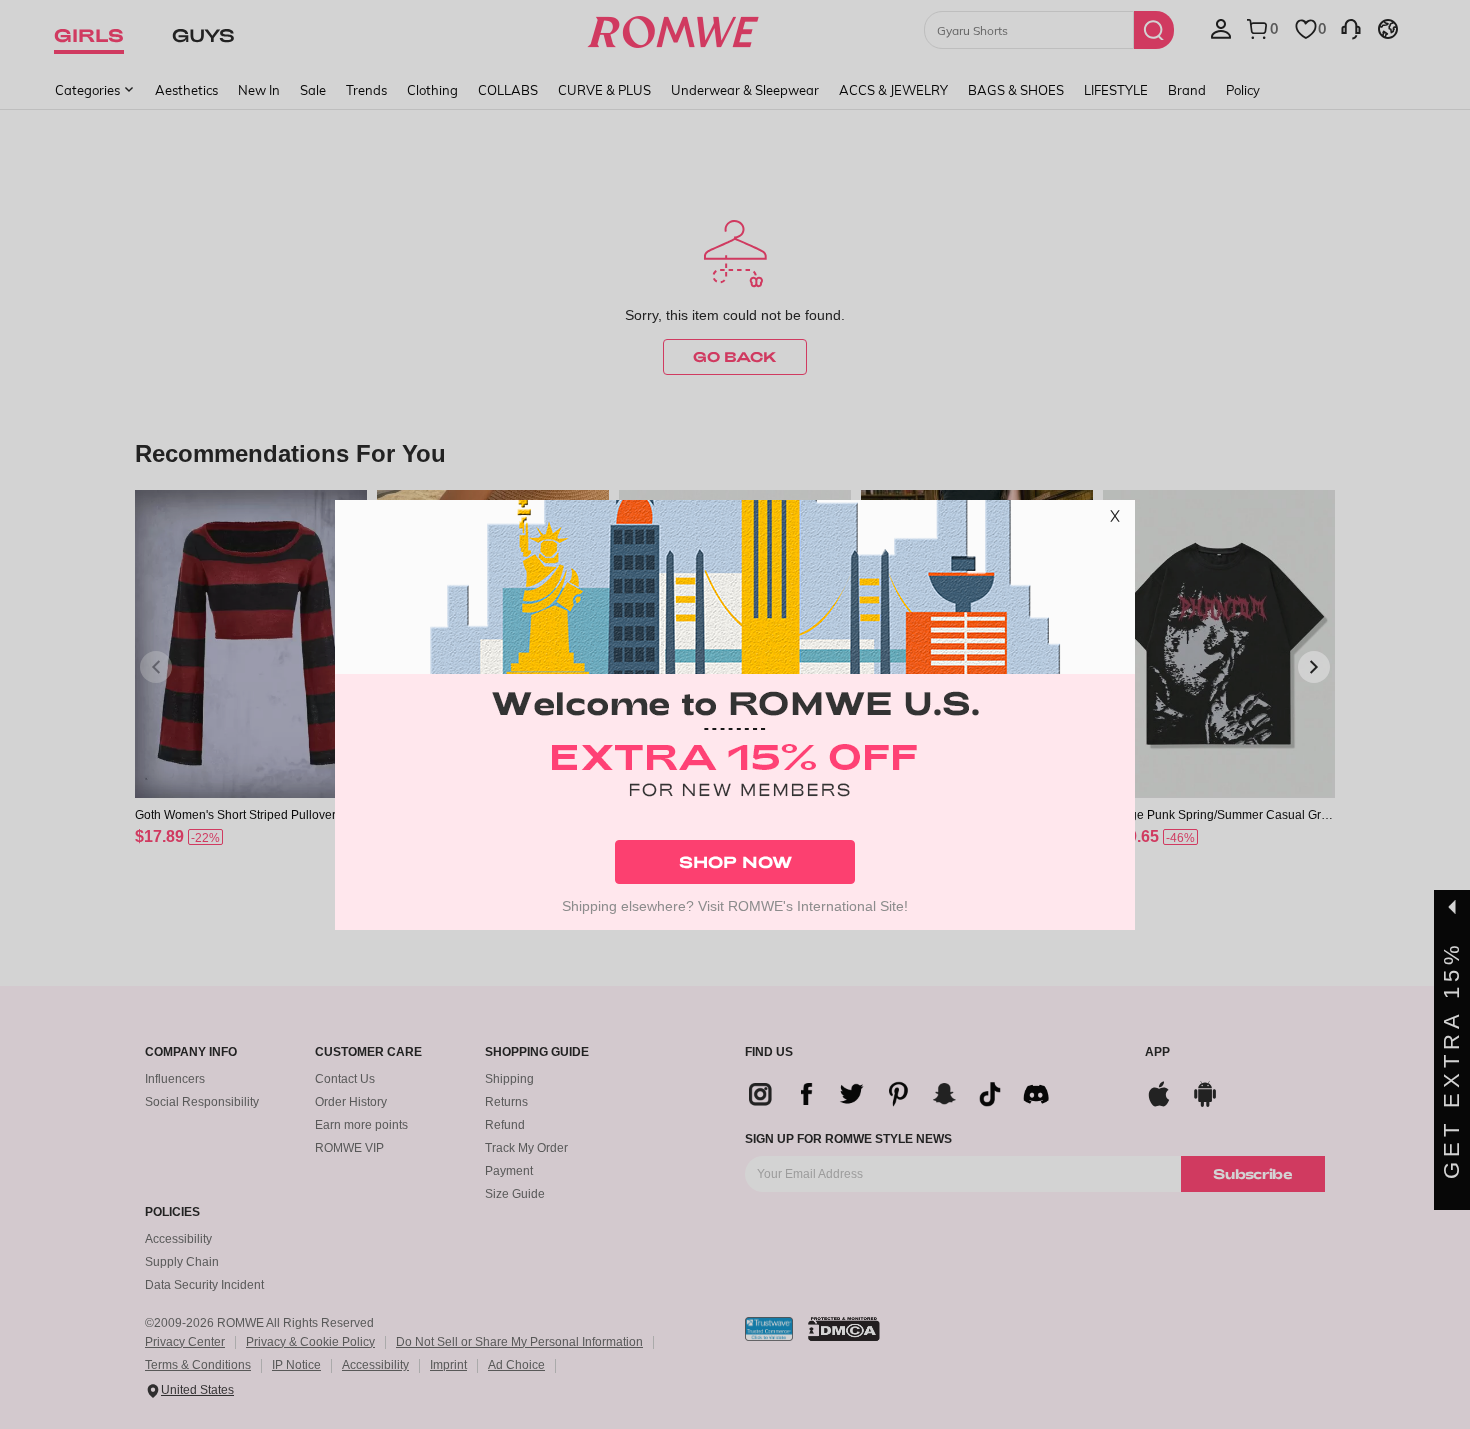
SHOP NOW (735, 861)
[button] (1115, 520)
